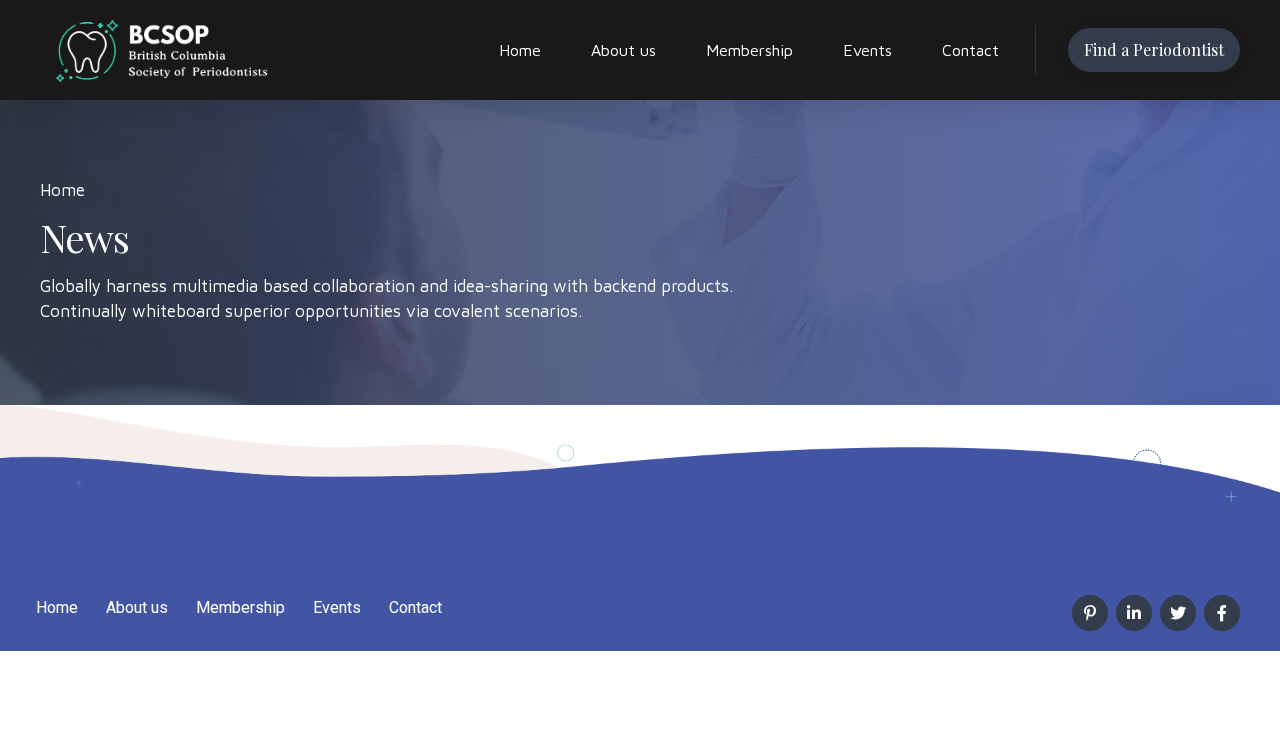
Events (867, 50)
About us (623, 50)
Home (520, 50)
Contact (970, 50)
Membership (749, 50)
